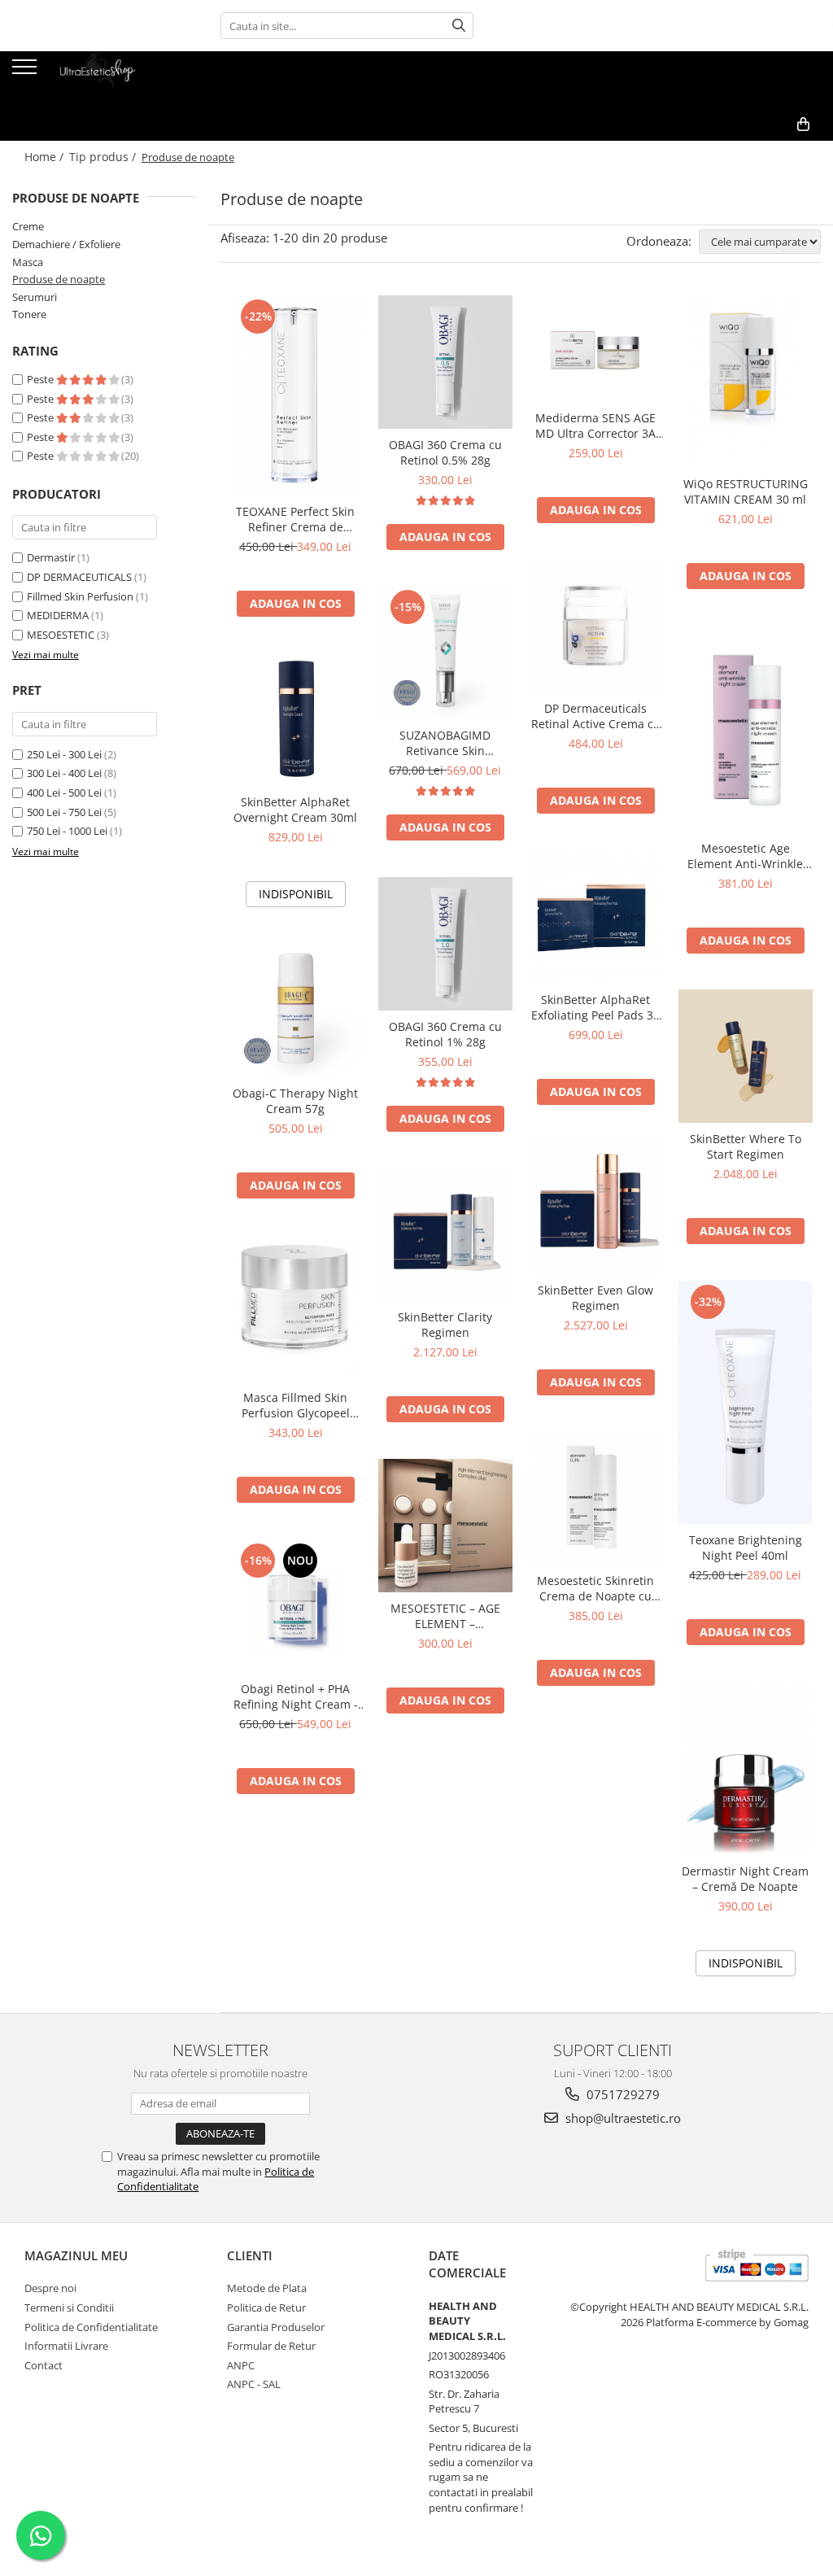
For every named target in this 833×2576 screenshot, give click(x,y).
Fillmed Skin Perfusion (80, 596)
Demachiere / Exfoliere (66, 244)
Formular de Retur (271, 2346)
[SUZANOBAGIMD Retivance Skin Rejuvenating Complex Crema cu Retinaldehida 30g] (445, 653)
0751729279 (621, 2094)
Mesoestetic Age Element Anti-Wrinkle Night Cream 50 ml (745, 856)
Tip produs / (104, 157)
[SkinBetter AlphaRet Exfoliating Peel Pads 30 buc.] (596, 917)
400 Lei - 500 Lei (64, 792)
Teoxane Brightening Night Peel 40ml (746, 1548)
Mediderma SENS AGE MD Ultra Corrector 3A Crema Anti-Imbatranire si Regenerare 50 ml (595, 426)
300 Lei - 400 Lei (64, 773)
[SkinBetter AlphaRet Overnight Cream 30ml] (296, 720)
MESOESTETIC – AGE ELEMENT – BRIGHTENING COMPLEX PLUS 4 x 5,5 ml (445, 1616)
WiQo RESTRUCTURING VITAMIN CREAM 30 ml (746, 491)
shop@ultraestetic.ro (621, 2118)
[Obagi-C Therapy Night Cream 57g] (296, 1011)
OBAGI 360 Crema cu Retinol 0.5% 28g (445, 452)
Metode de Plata (267, 2288)
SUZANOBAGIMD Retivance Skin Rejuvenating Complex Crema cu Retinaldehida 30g (445, 743)
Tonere (29, 314)
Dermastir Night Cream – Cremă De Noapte (745, 1879)
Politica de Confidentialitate (91, 2327)
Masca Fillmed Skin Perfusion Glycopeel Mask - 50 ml (296, 1405)
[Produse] (26, 72)
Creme (28, 226)
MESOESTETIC (61, 635)
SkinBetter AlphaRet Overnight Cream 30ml (295, 810)
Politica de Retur (266, 2307)
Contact (44, 2365)
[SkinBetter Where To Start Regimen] (746, 1057)
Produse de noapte (59, 279)
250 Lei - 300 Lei (64, 754)
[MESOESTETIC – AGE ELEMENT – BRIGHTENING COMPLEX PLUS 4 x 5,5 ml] (445, 1526)
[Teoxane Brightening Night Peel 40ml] (746, 1403)
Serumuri (35, 297)
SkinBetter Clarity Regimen (445, 1325)
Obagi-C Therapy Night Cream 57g (295, 1101)
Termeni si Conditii (69, 2307)
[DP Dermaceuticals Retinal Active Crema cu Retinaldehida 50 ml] (596, 626)
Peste (41, 379)
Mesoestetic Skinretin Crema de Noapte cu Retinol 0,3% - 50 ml (595, 1588)
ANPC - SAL (254, 2384)
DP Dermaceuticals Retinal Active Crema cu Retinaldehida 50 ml (596, 716)
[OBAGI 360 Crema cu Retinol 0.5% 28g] (445, 362)
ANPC (241, 2365)
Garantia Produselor (276, 2327)
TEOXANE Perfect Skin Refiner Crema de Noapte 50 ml (295, 519)
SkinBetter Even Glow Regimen (595, 1298)
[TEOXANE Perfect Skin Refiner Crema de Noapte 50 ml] (296, 396)
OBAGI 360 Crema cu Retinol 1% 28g (445, 1034)
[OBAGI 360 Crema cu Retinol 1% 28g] (445, 944)
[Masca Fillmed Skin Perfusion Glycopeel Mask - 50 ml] (296, 1308)
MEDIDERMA (58, 615)
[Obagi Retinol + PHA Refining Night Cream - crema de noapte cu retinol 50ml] (296, 1607)
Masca (28, 262)
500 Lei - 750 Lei (64, 812)
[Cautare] (459, 26)
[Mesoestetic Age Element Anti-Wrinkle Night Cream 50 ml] (746, 729)
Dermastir (51, 557)
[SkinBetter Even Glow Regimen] (596, 1208)
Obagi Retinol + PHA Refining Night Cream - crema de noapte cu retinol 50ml (296, 1696)
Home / (46, 157)
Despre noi (50, 2288)
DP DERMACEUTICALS (79, 577)
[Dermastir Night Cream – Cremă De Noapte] (746, 1768)
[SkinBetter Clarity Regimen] (445, 1235)
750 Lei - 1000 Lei (67, 831)
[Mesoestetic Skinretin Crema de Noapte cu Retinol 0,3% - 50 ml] (596, 1498)
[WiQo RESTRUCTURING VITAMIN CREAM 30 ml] (746, 382)
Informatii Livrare (66, 2346)
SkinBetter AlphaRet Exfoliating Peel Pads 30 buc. (595, 1007)
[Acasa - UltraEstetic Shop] (94, 80)
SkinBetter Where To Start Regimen (746, 1146)
